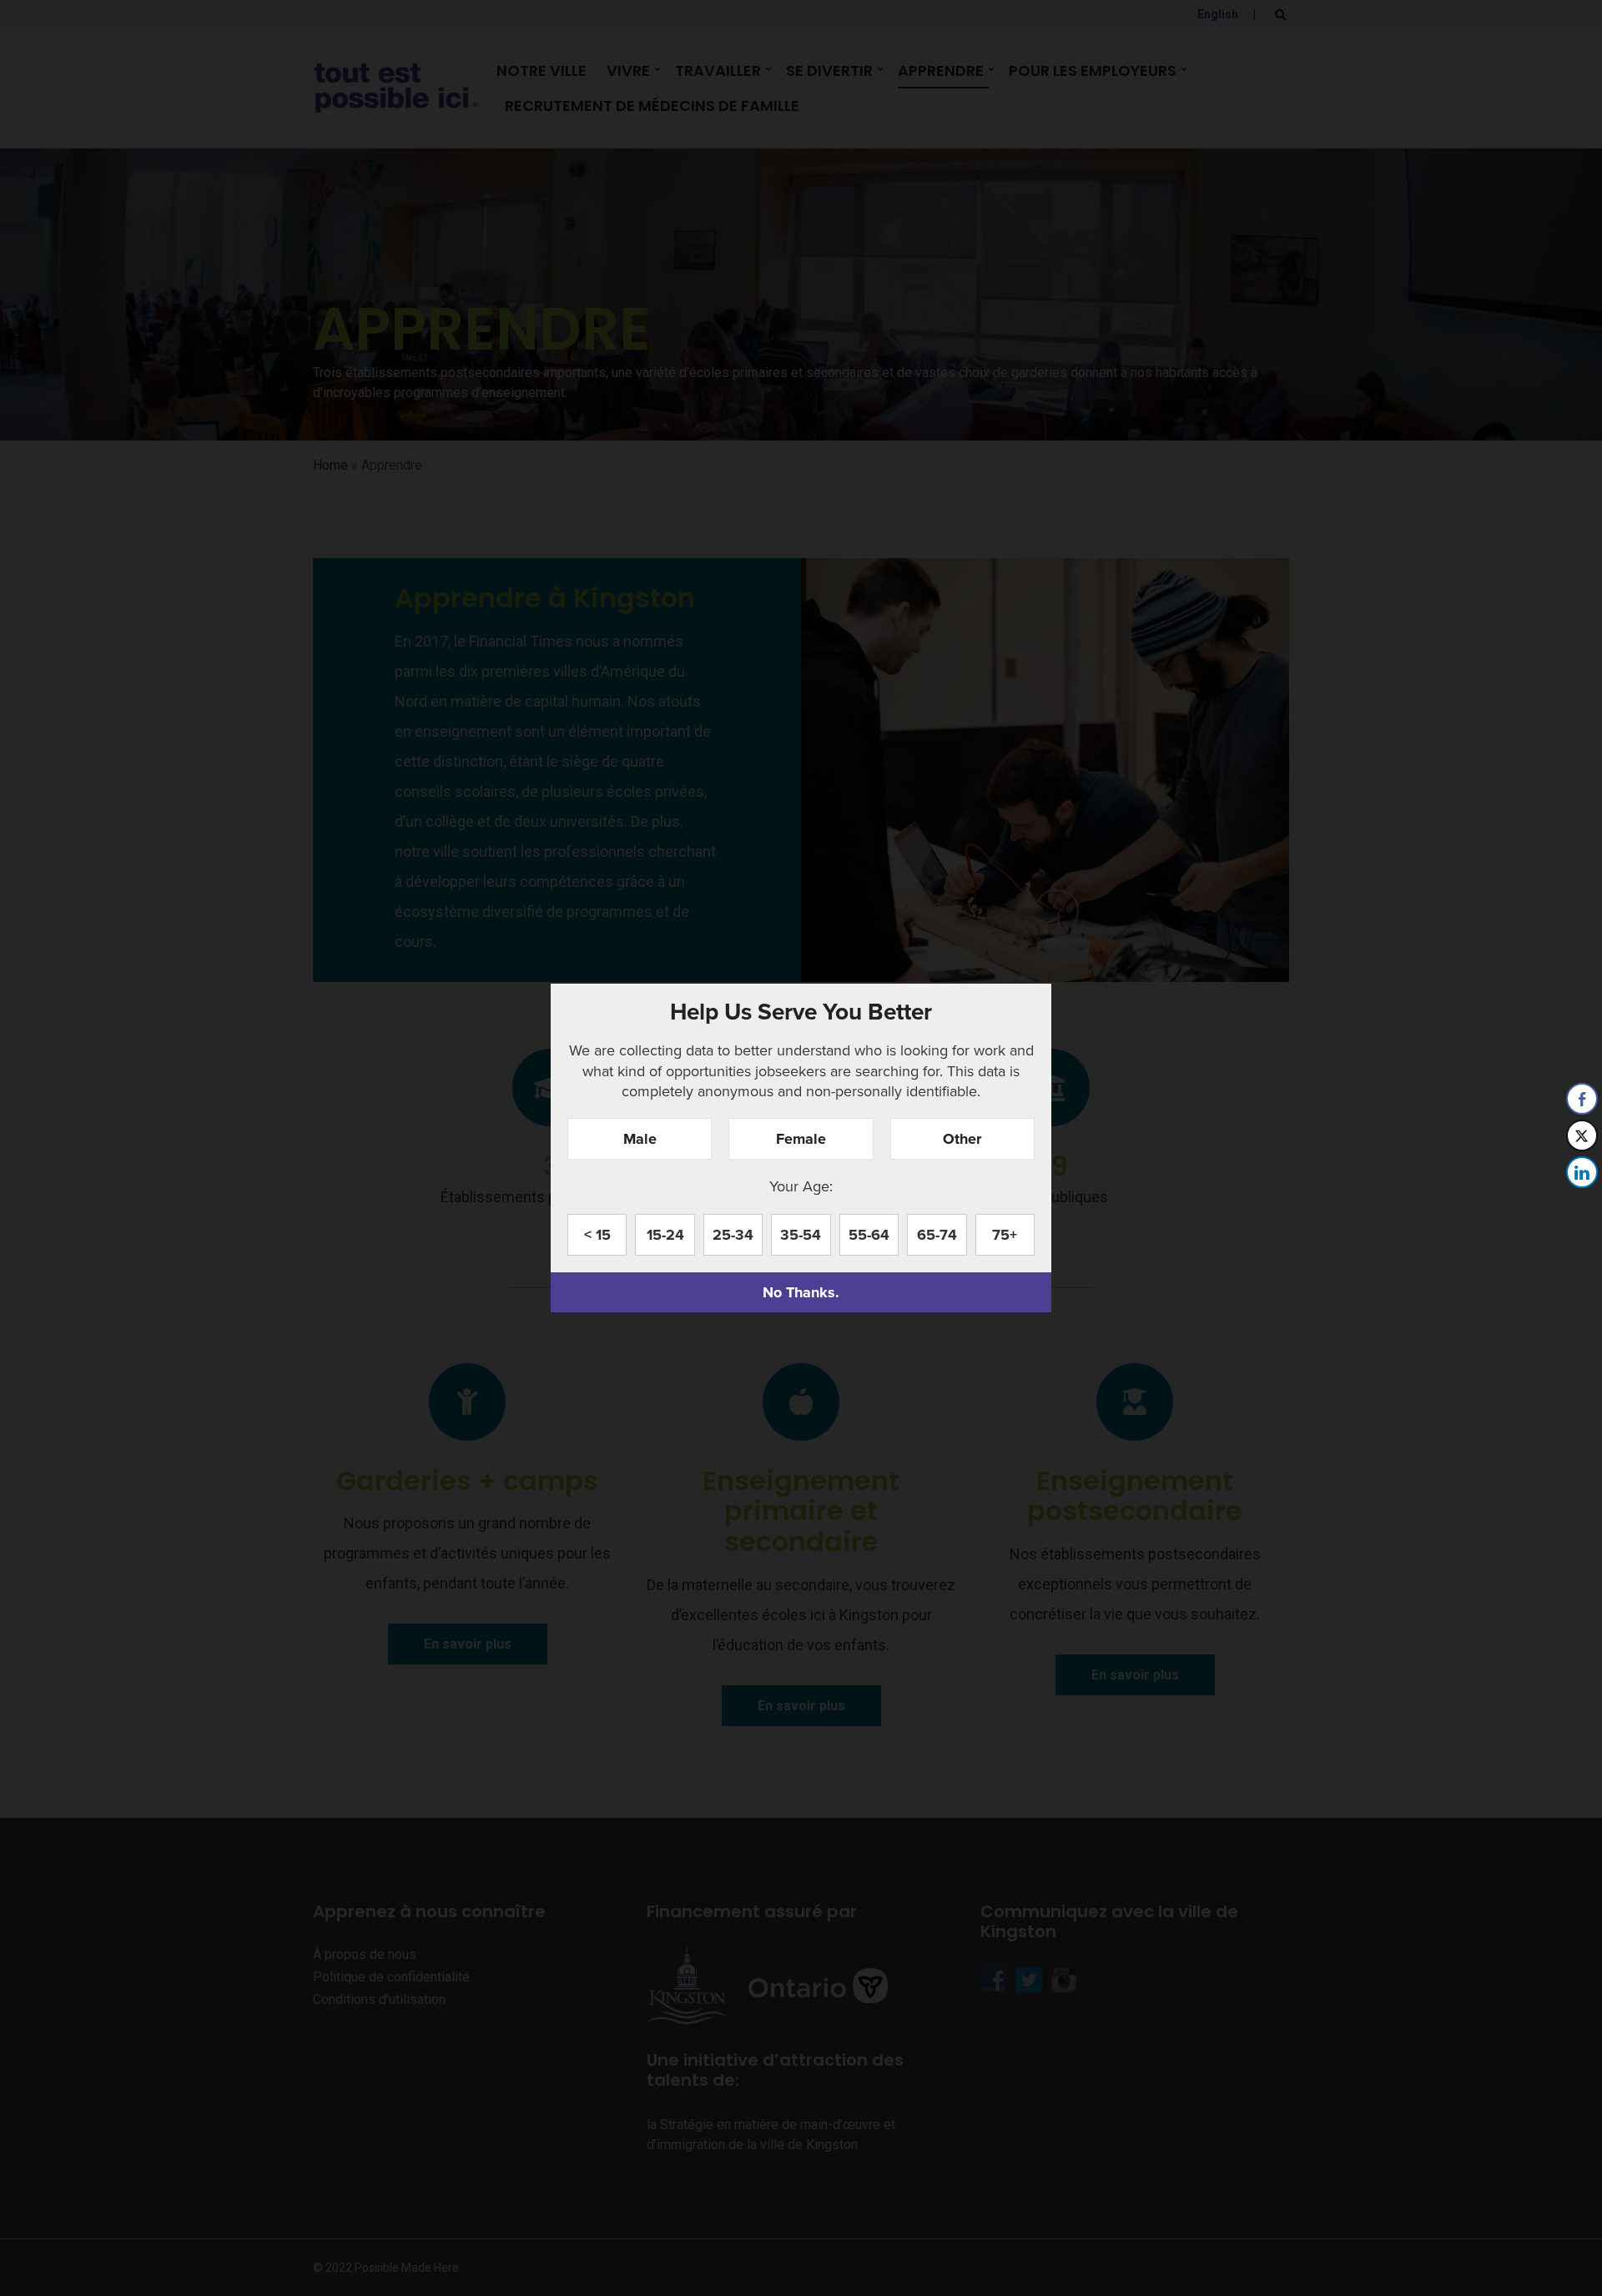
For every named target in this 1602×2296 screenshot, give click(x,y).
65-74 (937, 1235)
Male (640, 1139)
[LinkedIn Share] (1582, 1172)
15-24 (665, 1235)
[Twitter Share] (1582, 1135)
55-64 (869, 1235)
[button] (1583, 1206)
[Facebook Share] (1582, 1099)
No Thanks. (801, 1292)
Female (801, 1139)
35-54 (801, 1235)
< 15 (597, 1235)
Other (962, 1139)
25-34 (733, 1235)
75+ (1005, 1235)
